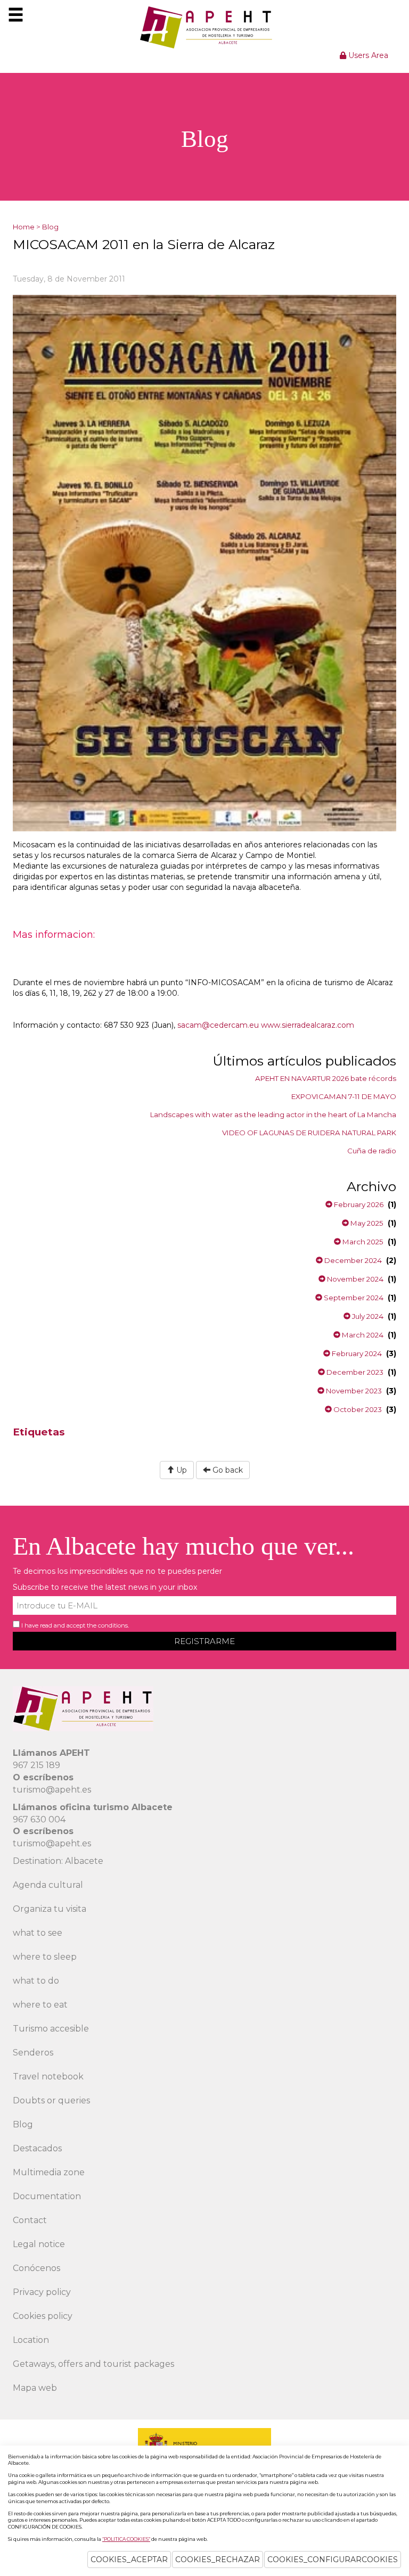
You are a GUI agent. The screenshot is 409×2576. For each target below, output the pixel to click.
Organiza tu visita (50, 1909)
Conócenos (36, 2268)
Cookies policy (43, 2316)
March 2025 (362, 1242)
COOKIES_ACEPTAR (129, 2560)
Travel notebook (48, 2077)
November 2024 (354, 1279)
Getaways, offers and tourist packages (93, 2364)
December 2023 (354, 1372)
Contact (30, 2220)
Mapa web (35, 2388)
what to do (36, 1981)
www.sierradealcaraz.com (308, 1025)
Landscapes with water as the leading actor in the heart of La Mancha (273, 1114)
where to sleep (45, 1957)
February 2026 (358, 1204)
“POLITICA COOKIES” (126, 2539)
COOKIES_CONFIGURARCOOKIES (333, 2560)
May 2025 (366, 1223)
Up (181, 1470)
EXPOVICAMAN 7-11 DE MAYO (344, 1096)
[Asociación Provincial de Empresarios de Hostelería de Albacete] (205, 27)
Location (31, 2340)
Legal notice (39, 2244)
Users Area (367, 55)
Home (24, 227)
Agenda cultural (48, 1885)
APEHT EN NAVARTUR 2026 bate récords (326, 1078)
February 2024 (356, 1353)
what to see (38, 1933)
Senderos (33, 2053)
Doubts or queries (51, 2100)
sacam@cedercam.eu (218, 1025)
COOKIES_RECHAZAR (218, 2560)
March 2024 (362, 1335)
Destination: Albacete (58, 1861)
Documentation (47, 2196)
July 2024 (367, 1316)
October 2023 (357, 1409)
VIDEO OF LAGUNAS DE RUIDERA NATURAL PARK (309, 1133)
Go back (227, 1470)
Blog (50, 227)
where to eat (40, 2005)
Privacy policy (42, 2292)
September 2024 (353, 1298)
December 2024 (352, 1260)
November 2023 (353, 1391)
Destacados (37, 2148)
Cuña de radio (372, 1151)
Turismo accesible (51, 2029)
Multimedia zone (49, 2172)
